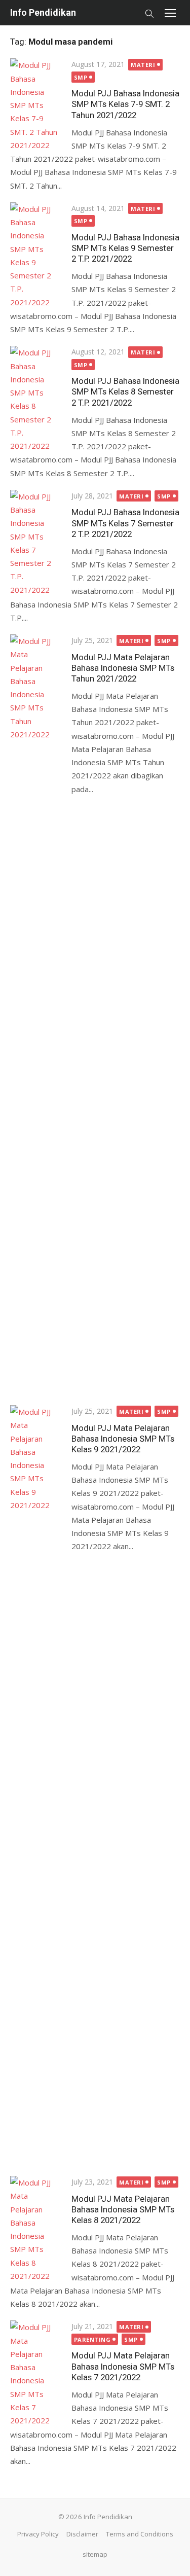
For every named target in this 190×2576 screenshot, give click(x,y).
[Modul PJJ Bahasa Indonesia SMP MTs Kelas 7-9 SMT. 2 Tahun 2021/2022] (36, 105)
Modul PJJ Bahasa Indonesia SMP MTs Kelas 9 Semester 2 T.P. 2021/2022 (125, 248)
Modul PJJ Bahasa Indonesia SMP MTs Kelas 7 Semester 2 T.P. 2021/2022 (125, 523)
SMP (81, 77)
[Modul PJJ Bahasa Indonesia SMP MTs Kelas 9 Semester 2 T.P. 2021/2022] (36, 256)
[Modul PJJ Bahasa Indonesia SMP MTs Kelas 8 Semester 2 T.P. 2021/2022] (36, 399)
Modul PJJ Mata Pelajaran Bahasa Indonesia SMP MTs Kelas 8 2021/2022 (123, 2209)
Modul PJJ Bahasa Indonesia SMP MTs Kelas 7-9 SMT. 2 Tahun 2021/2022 (125, 104)
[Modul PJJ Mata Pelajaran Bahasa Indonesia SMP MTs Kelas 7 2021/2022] (36, 2374)
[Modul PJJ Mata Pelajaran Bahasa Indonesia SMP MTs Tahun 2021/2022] (36, 1015)
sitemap (95, 2554)
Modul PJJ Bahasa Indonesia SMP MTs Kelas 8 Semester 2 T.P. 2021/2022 (125, 391)
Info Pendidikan (43, 12)
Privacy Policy (38, 2534)
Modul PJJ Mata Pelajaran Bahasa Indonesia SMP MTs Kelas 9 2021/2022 (123, 1439)
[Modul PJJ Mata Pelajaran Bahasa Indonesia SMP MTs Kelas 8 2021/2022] (36, 2229)
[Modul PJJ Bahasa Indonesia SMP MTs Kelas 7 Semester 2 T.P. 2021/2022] (36, 543)
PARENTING (92, 2339)
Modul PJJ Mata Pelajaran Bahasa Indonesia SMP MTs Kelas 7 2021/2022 (123, 2366)
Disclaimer (82, 2534)
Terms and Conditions (140, 2534)
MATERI (143, 65)
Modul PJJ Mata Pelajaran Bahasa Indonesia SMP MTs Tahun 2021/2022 (123, 668)
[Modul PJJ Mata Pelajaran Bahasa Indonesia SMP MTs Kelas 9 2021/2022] (36, 1785)
